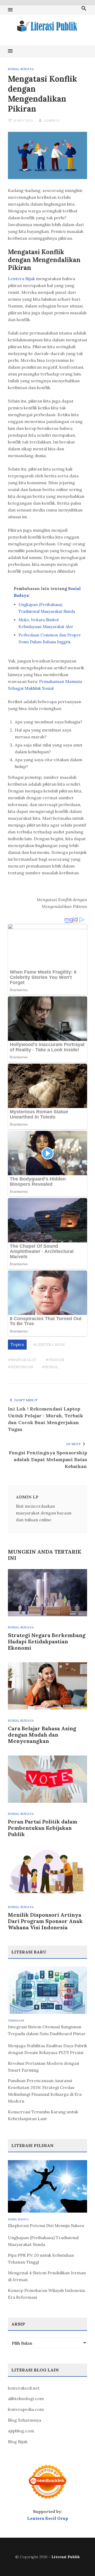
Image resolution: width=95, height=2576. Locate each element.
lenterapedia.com (26, 2409)
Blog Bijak (18, 2442)
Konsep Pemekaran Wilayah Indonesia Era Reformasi (46, 2294)
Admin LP (52, 120)
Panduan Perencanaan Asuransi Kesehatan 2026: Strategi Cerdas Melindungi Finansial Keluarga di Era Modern (45, 2091)
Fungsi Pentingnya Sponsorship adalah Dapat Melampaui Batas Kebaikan (48, 1459)
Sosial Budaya (21, 69)
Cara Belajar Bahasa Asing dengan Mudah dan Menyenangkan (42, 1735)
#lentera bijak (49, 1345)
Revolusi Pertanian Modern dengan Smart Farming (44, 2067)
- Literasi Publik (64, 2557)
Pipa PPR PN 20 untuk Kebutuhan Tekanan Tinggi (41, 2259)
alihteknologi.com (26, 2399)
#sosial (50, 1367)
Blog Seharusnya (25, 2420)
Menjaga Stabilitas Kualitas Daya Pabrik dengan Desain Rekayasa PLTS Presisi (47, 2049)
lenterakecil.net (24, 2388)
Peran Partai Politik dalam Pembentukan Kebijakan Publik (43, 1828)
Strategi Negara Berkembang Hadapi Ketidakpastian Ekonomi (47, 1641)
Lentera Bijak (21, 279)
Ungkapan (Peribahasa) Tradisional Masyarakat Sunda (43, 2241)
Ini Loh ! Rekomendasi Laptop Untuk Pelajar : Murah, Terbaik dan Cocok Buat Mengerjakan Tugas (46, 1419)
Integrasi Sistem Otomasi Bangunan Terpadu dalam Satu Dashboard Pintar (47, 2030)
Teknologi (16, 2021)
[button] (10, 10)
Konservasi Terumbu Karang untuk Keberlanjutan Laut (43, 2115)
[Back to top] (80, 2561)
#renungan (20, 1367)
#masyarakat (22, 1360)
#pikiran (55, 1360)
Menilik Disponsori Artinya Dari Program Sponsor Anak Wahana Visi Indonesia (45, 1921)
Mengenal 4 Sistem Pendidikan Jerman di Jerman (47, 2276)
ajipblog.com (21, 2431)
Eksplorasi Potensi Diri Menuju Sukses (46, 2225)
